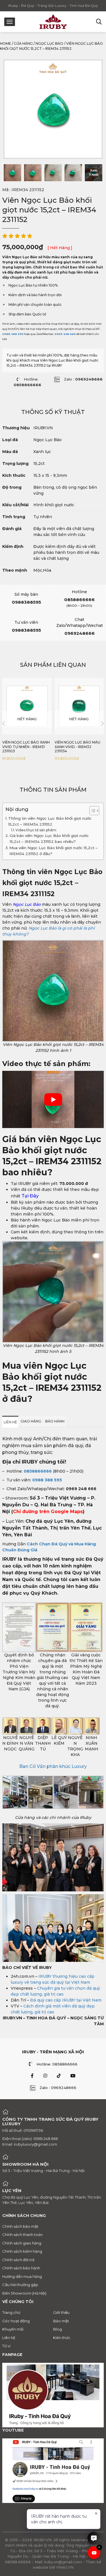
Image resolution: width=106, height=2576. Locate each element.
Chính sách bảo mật (20, 2226)
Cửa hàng (23, 43)
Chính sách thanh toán (22, 2235)
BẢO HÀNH (55, 1421)
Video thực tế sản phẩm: (37, 830)
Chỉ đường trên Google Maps (48, 1512)
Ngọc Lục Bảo (49, 43)
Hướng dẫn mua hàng (22, 2276)
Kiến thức (62, 2338)
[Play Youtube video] (53, 1099)
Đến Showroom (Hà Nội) (24, 2293)
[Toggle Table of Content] (91, 811)
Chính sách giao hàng (22, 2243)
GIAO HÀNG (31, 1421)
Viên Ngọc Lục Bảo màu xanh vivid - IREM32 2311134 (77, 747)
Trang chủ (11, 2312)
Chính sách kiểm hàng (22, 2251)
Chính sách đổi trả (18, 2260)
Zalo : (83, 379)
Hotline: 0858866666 (57, 2064)
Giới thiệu (61, 2312)
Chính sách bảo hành (21, 2268)
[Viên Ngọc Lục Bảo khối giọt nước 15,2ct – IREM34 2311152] (12, 173)
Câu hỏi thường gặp (20, 2285)
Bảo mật (61, 2321)
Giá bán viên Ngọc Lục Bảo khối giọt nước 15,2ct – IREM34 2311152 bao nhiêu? (49, 839)
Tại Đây (31, 1196)
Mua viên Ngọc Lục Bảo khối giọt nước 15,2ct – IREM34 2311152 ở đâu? (53, 851)
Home (6, 43)
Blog (58, 2329)
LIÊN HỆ (10, 1422)
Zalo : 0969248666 (58, 2088)
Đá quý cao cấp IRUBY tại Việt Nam (66, 2000)
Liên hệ (9, 2338)
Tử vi (6, 2346)
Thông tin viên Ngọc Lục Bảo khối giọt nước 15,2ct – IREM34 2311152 (50, 821)
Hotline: (27, 382)
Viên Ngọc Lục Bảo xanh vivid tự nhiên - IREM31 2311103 (26, 747)
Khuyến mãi (13, 2329)
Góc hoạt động (16, 2321)
